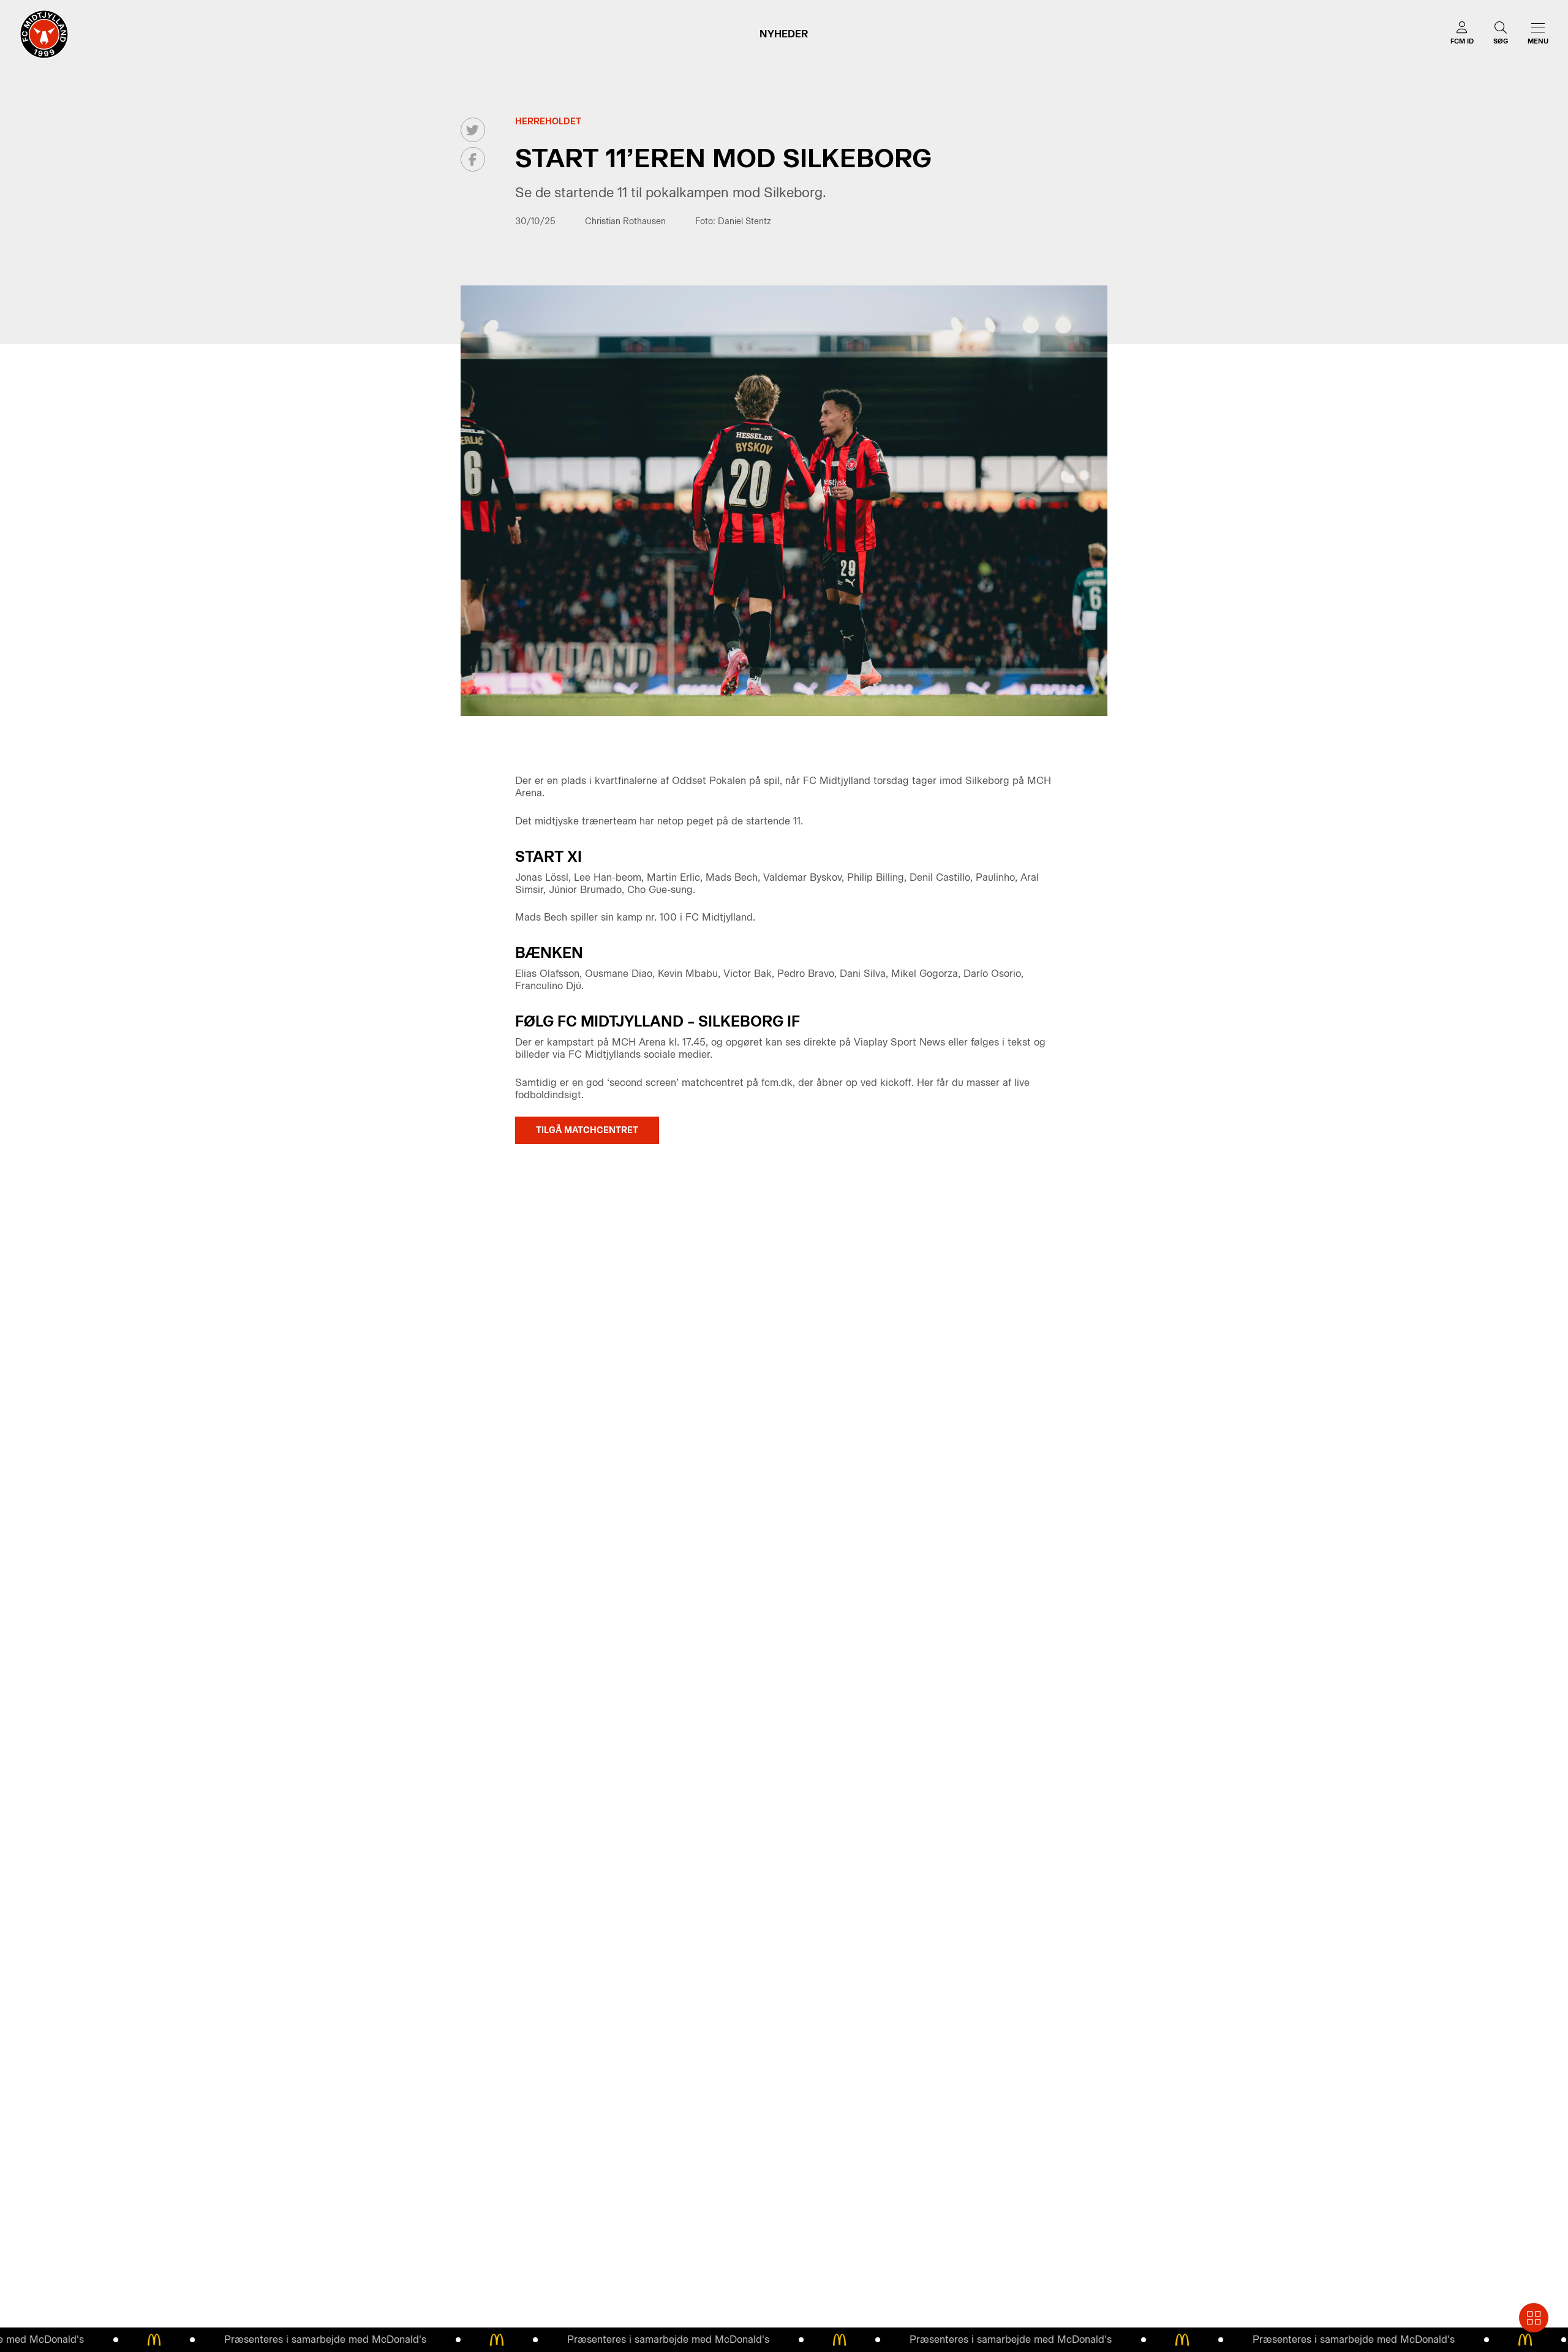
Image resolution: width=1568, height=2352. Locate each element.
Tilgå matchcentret (587, 1130)
